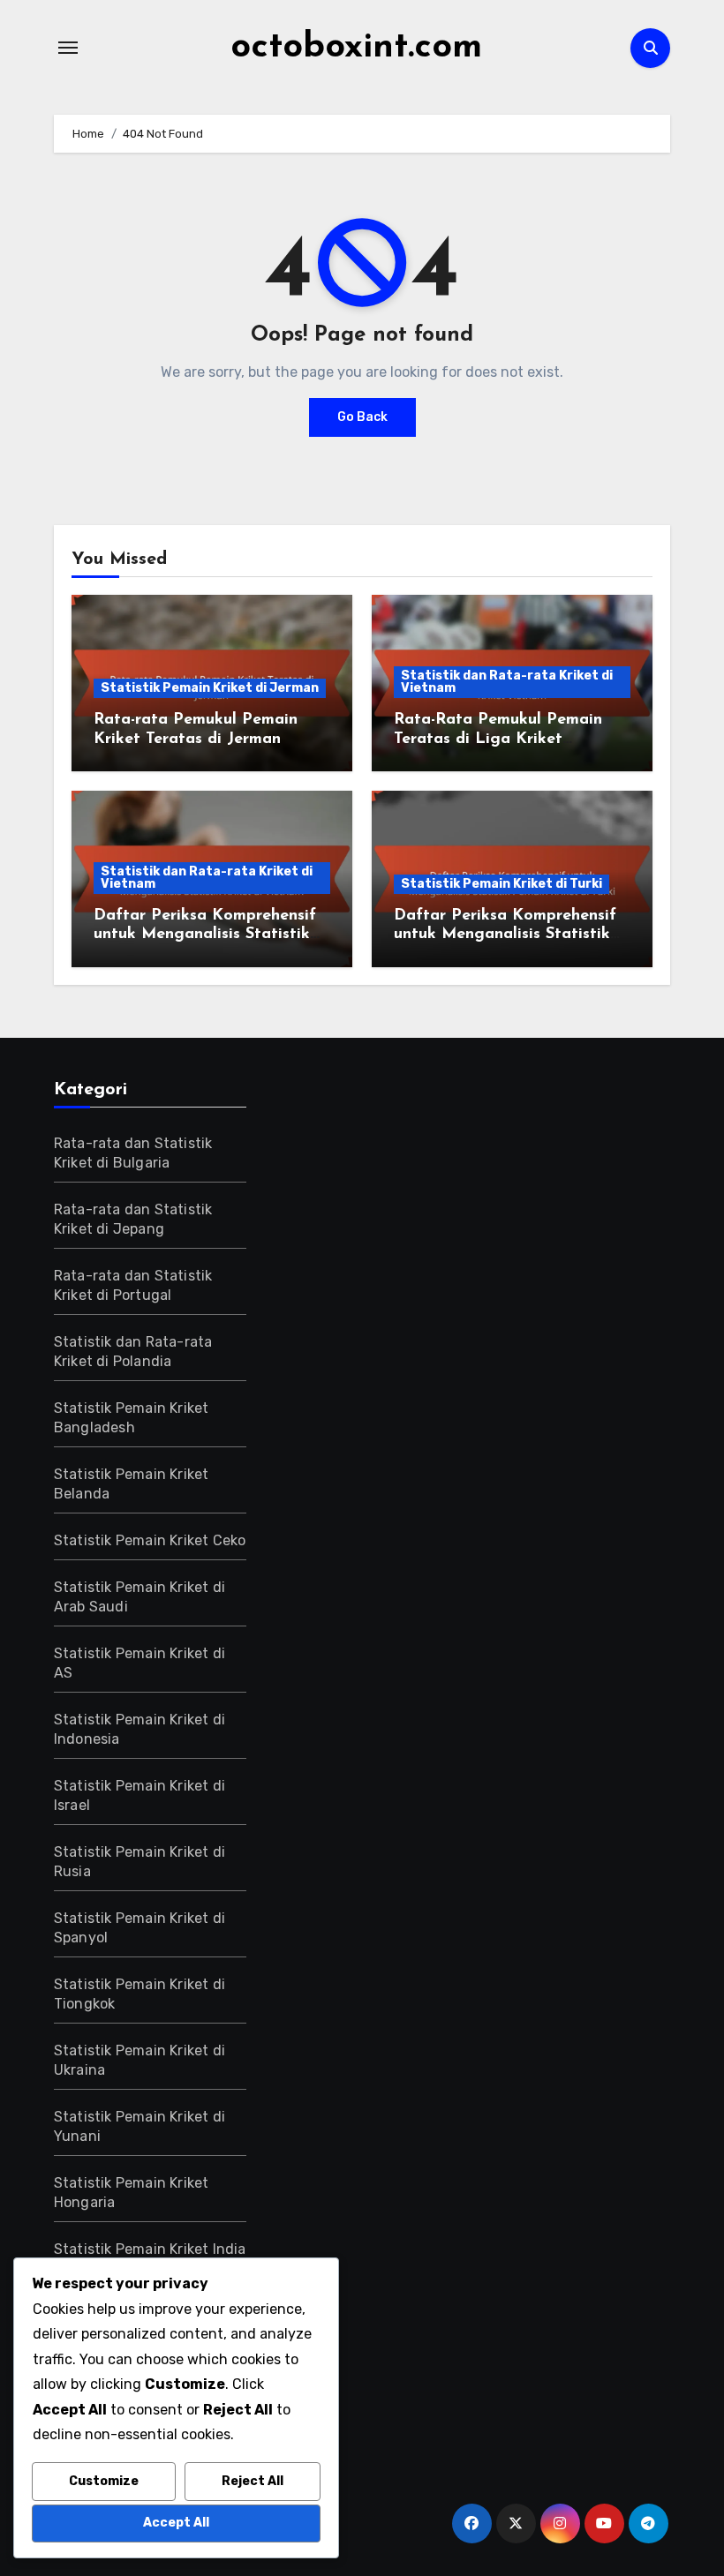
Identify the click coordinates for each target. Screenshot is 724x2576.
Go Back (362, 417)
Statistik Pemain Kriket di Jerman (210, 688)
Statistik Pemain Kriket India (150, 2249)
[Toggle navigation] (68, 48)
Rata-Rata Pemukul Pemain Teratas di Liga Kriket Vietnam (498, 739)
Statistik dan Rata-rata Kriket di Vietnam (507, 682)
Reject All (253, 2481)
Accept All (176, 2523)
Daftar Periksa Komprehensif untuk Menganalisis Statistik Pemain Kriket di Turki (505, 935)
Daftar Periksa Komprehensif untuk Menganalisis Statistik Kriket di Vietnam (205, 935)
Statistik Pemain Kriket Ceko (150, 1540)
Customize (104, 2481)
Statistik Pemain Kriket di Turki (502, 884)
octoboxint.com (356, 48)
